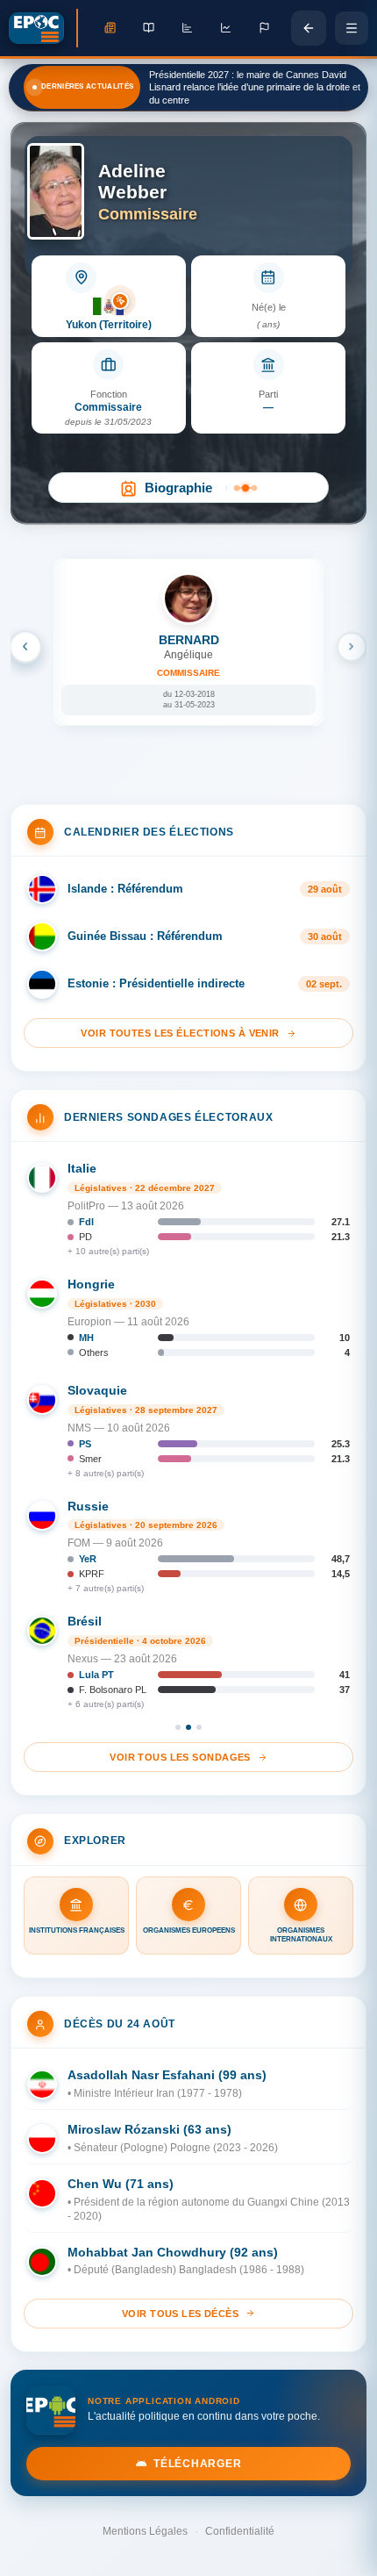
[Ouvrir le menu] (352, 28)
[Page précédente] (309, 28)
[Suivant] (352, 647)
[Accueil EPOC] (43, 28)
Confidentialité (240, 2531)
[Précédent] (25, 647)
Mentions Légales (145, 2531)
